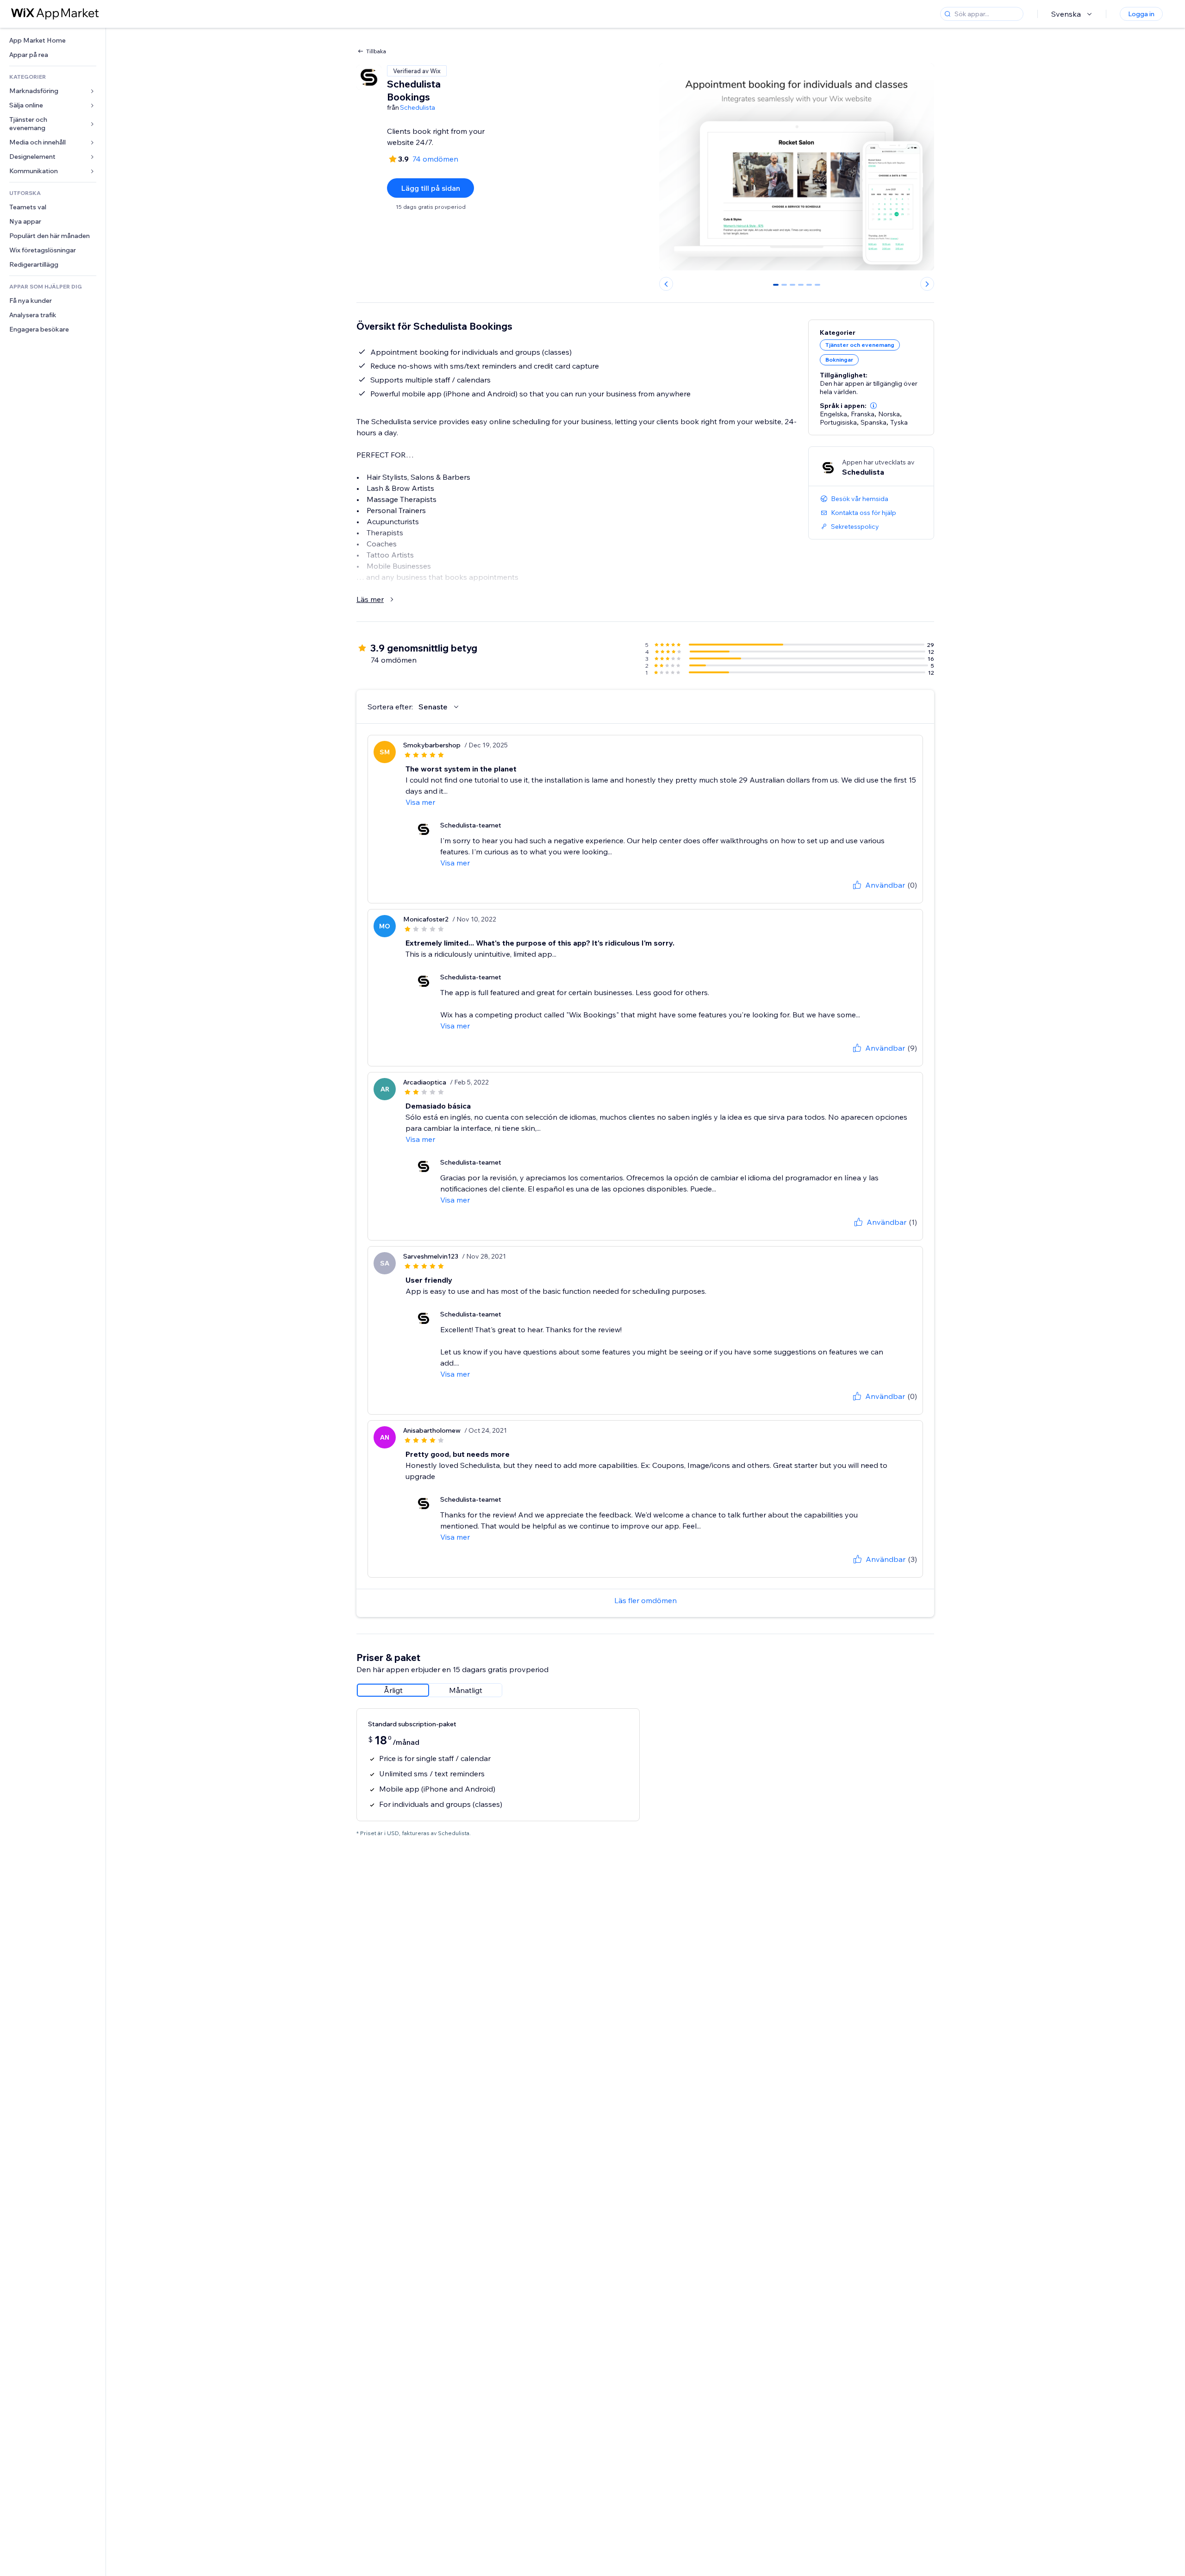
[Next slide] (927, 284)
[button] (873, 406)
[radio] (393, 1690)
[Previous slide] (666, 284)
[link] (53, 41)
